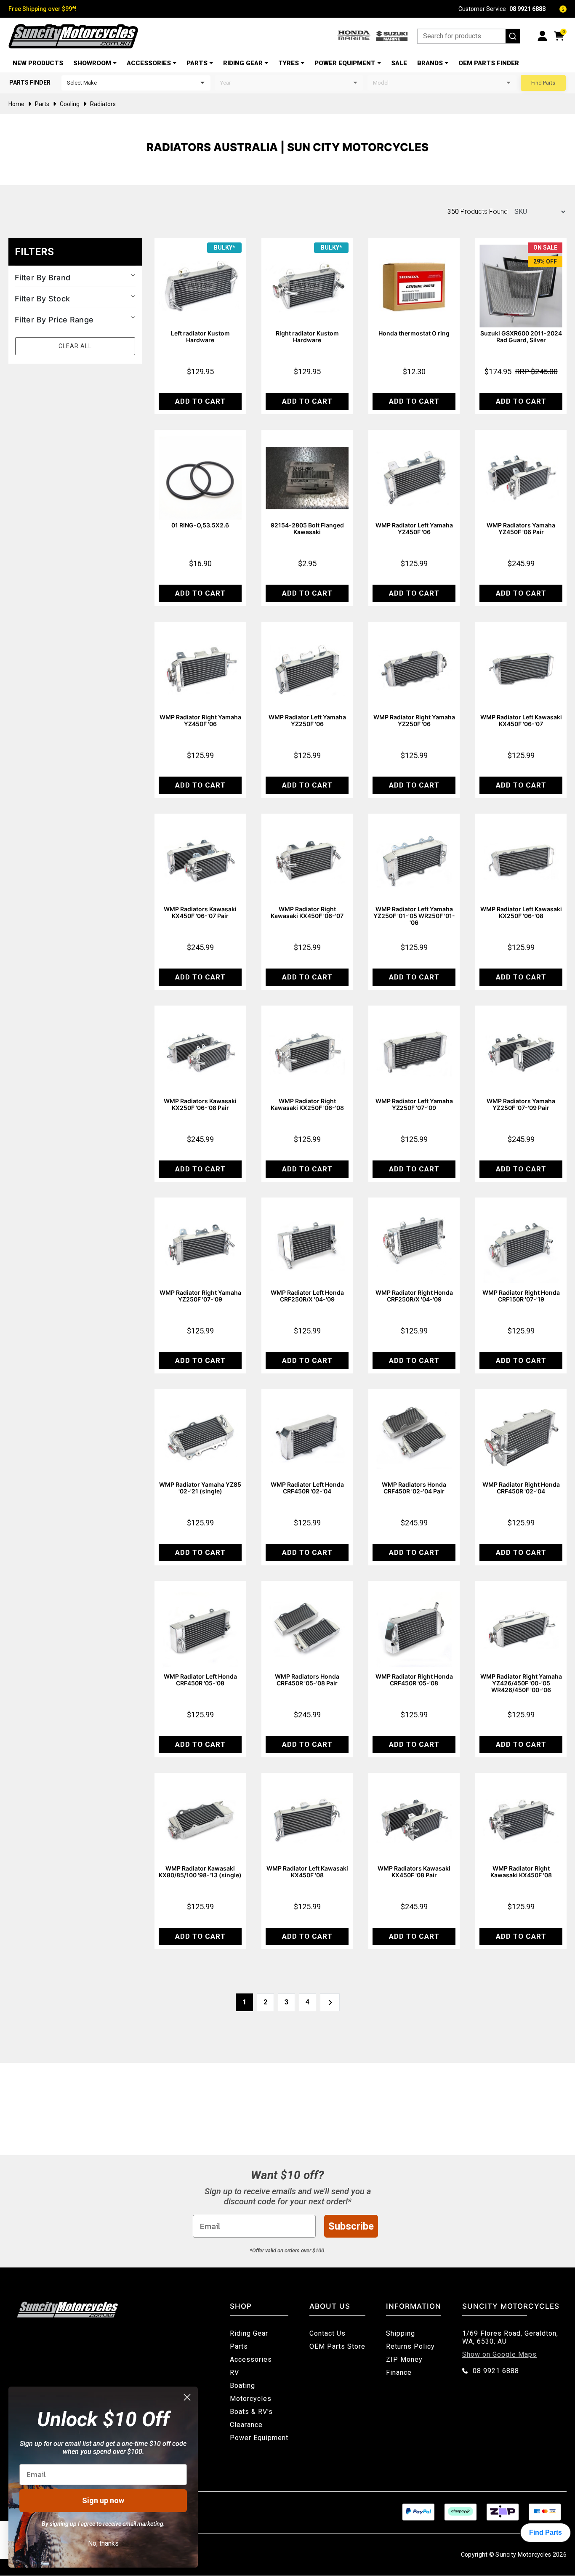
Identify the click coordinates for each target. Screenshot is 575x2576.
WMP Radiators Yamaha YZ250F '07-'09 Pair (521, 1104)
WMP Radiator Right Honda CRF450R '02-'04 (521, 1488)
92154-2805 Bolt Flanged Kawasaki (307, 528)
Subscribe (351, 2226)
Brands (430, 63)
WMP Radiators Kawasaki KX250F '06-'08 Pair (200, 1104)
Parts (197, 63)
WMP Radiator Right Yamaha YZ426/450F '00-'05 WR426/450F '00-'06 (521, 1683)
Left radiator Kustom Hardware (200, 337)
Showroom (92, 63)
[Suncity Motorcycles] (73, 36)
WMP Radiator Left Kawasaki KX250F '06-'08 (521, 912)
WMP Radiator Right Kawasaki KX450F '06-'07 (307, 912)
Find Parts (543, 83)
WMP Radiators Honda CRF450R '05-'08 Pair (307, 1680)
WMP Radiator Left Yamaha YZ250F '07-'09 (414, 1104)
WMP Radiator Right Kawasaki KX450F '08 (521, 1872)
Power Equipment (345, 63)
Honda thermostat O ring (414, 333)
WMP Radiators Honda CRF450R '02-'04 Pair (414, 1488)
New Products (38, 63)
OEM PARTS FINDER (489, 63)
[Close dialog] (187, 2397)
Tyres (289, 63)
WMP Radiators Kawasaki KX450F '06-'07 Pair (200, 912)
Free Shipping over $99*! (43, 9)
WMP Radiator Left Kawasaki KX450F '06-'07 (521, 720)
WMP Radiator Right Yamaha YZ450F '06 (200, 720)
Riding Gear (243, 63)
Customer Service (502, 9)
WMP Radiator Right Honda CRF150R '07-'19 (521, 1296)
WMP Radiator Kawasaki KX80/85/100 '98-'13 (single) (200, 1872)
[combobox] (469, 36)
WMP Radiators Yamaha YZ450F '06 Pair (521, 528)
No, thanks (103, 2543)
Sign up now (103, 2500)
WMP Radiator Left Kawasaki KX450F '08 (307, 1872)
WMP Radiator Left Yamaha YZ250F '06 (307, 720)
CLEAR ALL (75, 346)
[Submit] (513, 36)
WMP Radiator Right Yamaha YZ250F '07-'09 (200, 1296)
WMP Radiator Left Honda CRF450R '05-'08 (200, 1680)
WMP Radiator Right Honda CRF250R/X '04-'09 (414, 1296)
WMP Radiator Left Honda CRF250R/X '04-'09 (307, 1296)
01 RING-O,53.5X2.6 (200, 525)
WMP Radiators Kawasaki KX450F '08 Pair (414, 1872)
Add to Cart (200, 401)
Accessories (149, 63)
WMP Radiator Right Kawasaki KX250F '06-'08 (307, 1104)
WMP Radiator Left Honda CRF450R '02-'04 (307, 1488)
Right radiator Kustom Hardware (307, 337)
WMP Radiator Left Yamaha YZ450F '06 (414, 528)
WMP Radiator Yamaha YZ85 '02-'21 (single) (200, 1488)
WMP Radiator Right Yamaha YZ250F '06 (414, 720)
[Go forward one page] (330, 2002)
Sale (399, 63)
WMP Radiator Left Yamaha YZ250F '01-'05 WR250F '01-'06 (414, 916)
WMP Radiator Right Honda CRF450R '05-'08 (414, 1680)
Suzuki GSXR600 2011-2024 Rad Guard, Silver (521, 337)
